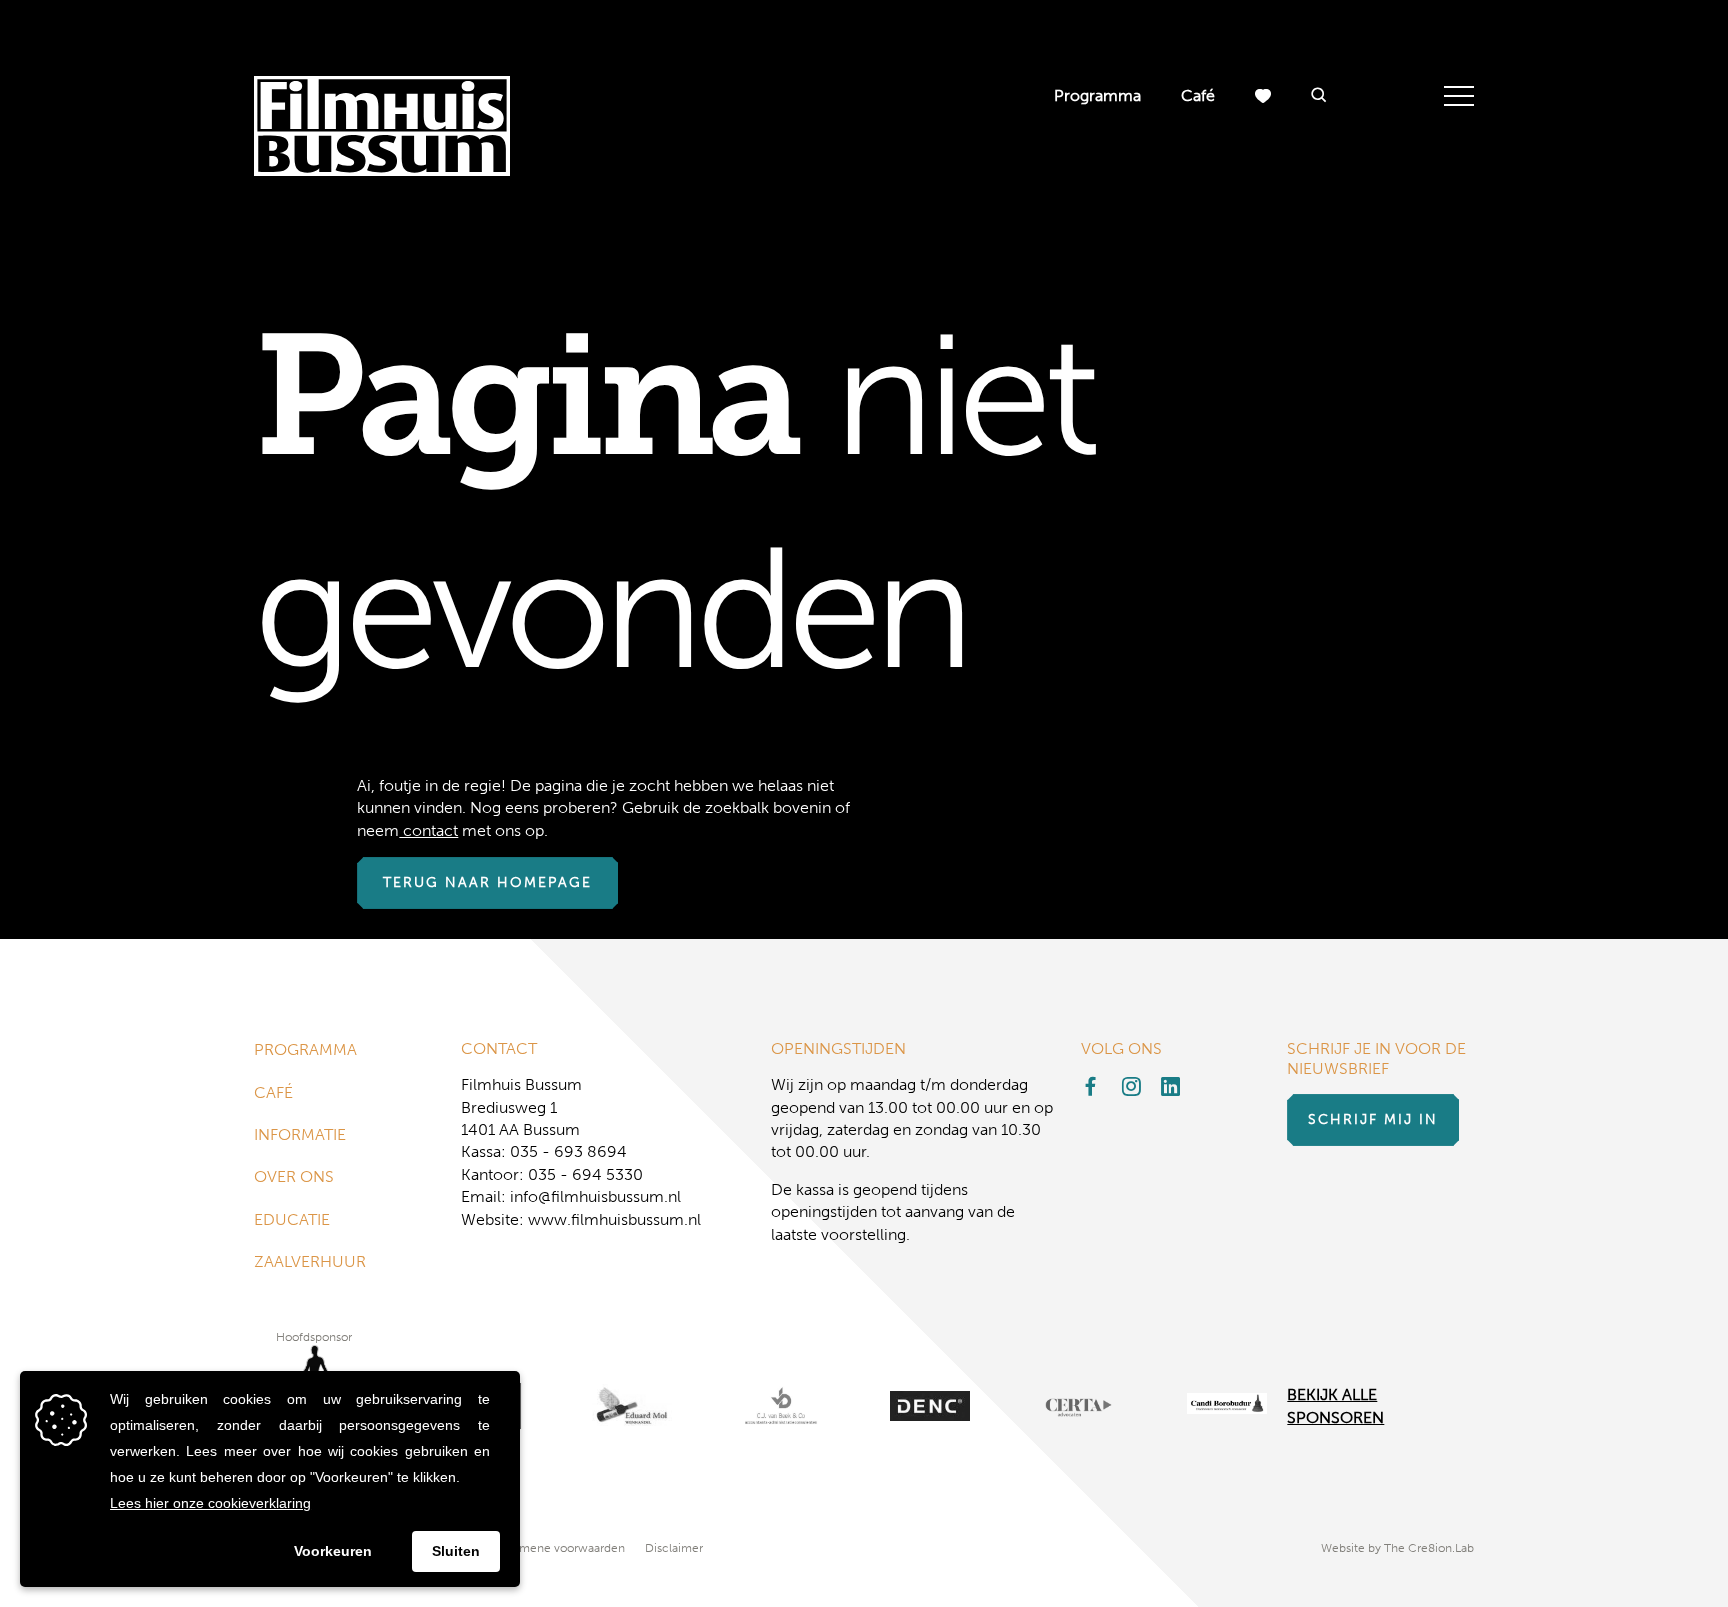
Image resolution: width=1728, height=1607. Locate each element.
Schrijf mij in (1373, 1119)
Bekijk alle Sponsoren (1335, 1405)
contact (428, 830)
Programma (1097, 95)
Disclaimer (674, 1548)
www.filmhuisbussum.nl (614, 1219)
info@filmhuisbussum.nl (595, 1196)
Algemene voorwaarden (560, 1548)
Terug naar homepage (487, 882)
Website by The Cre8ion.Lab (1397, 1548)
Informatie (300, 1134)
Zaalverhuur (310, 1261)
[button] (1319, 96)
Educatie (292, 1219)
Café (1198, 95)
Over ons (294, 1176)
